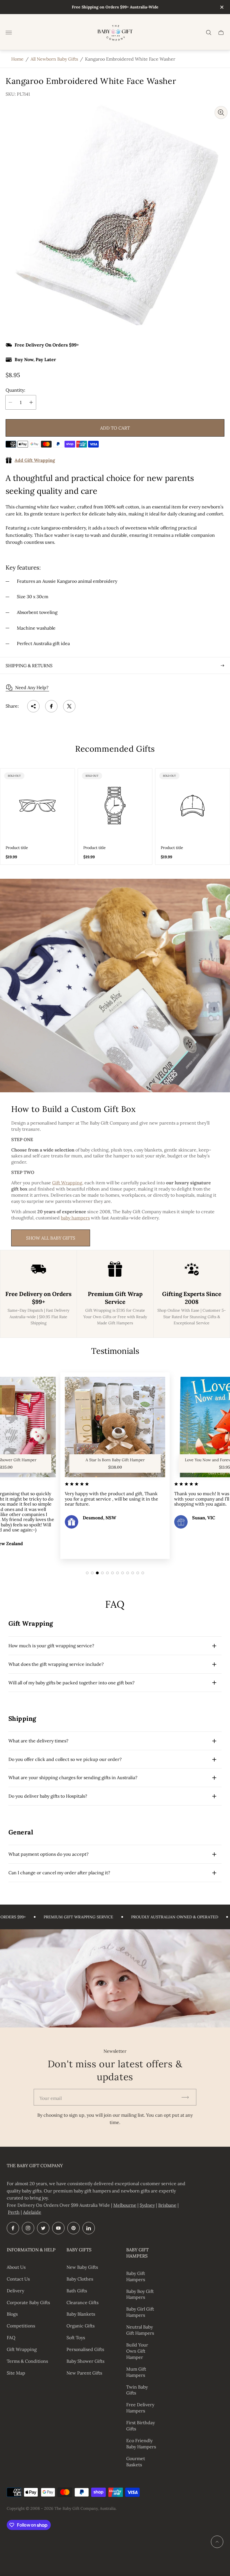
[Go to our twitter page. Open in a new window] (43, 2228)
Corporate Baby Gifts (28, 2302)
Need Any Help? (32, 687)
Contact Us (18, 2279)
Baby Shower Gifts (85, 2361)
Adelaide (32, 2212)
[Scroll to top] (217, 2542)
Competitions (21, 2326)
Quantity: (15, 390)
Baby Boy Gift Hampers (140, 2294)
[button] (87, 1573)
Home (17, 59)
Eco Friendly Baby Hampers (141, 2444)
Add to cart (115, 428)
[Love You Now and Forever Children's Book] (115, 1427)
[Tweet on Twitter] (69, 706)
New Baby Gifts (82, 2267)
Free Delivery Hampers (140, 2408)
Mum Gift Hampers (136, 2372)
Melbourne (125, 2205)
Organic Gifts (81, 2326)
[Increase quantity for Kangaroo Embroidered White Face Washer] (31, 402)
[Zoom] (221, 113)
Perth (14, 2212)
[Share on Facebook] (51, 706)
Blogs (12, 2314)
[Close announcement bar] (221, 7)
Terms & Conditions (27, 2361)
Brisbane (167, 2205)
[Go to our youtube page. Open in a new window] (58, 2228)
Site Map (16, 2373)
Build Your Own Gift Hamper (137, 2351)
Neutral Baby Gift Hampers (140, 2330)
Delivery (15, 2291)
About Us (16, 2267)
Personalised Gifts (85, 2349)
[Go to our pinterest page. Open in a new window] (73, 2228)
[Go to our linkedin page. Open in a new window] (89, 2228)
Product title (17, 848)
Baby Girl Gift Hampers (140, 2312)
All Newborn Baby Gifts (54, 59)
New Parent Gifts (84, 2373)
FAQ (11, 2338)
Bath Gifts (77, 2291)
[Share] (33, 706)
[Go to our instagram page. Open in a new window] (28, 2228)
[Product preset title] (37, 806)
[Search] (209, 33)
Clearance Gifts (82, 2302)
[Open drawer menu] (9, 33)
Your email (51, 2098)
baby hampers (75, 1218)
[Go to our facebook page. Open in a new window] (13, 2228)
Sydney (147, 2205)
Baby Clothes (80, 2279)
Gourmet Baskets (136, 2462)
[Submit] (188, 2097)
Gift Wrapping (67, 1183)
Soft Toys (76, 2338)
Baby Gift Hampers (136, 2276)
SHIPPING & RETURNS (29, 666)
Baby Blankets (81, 2314)
